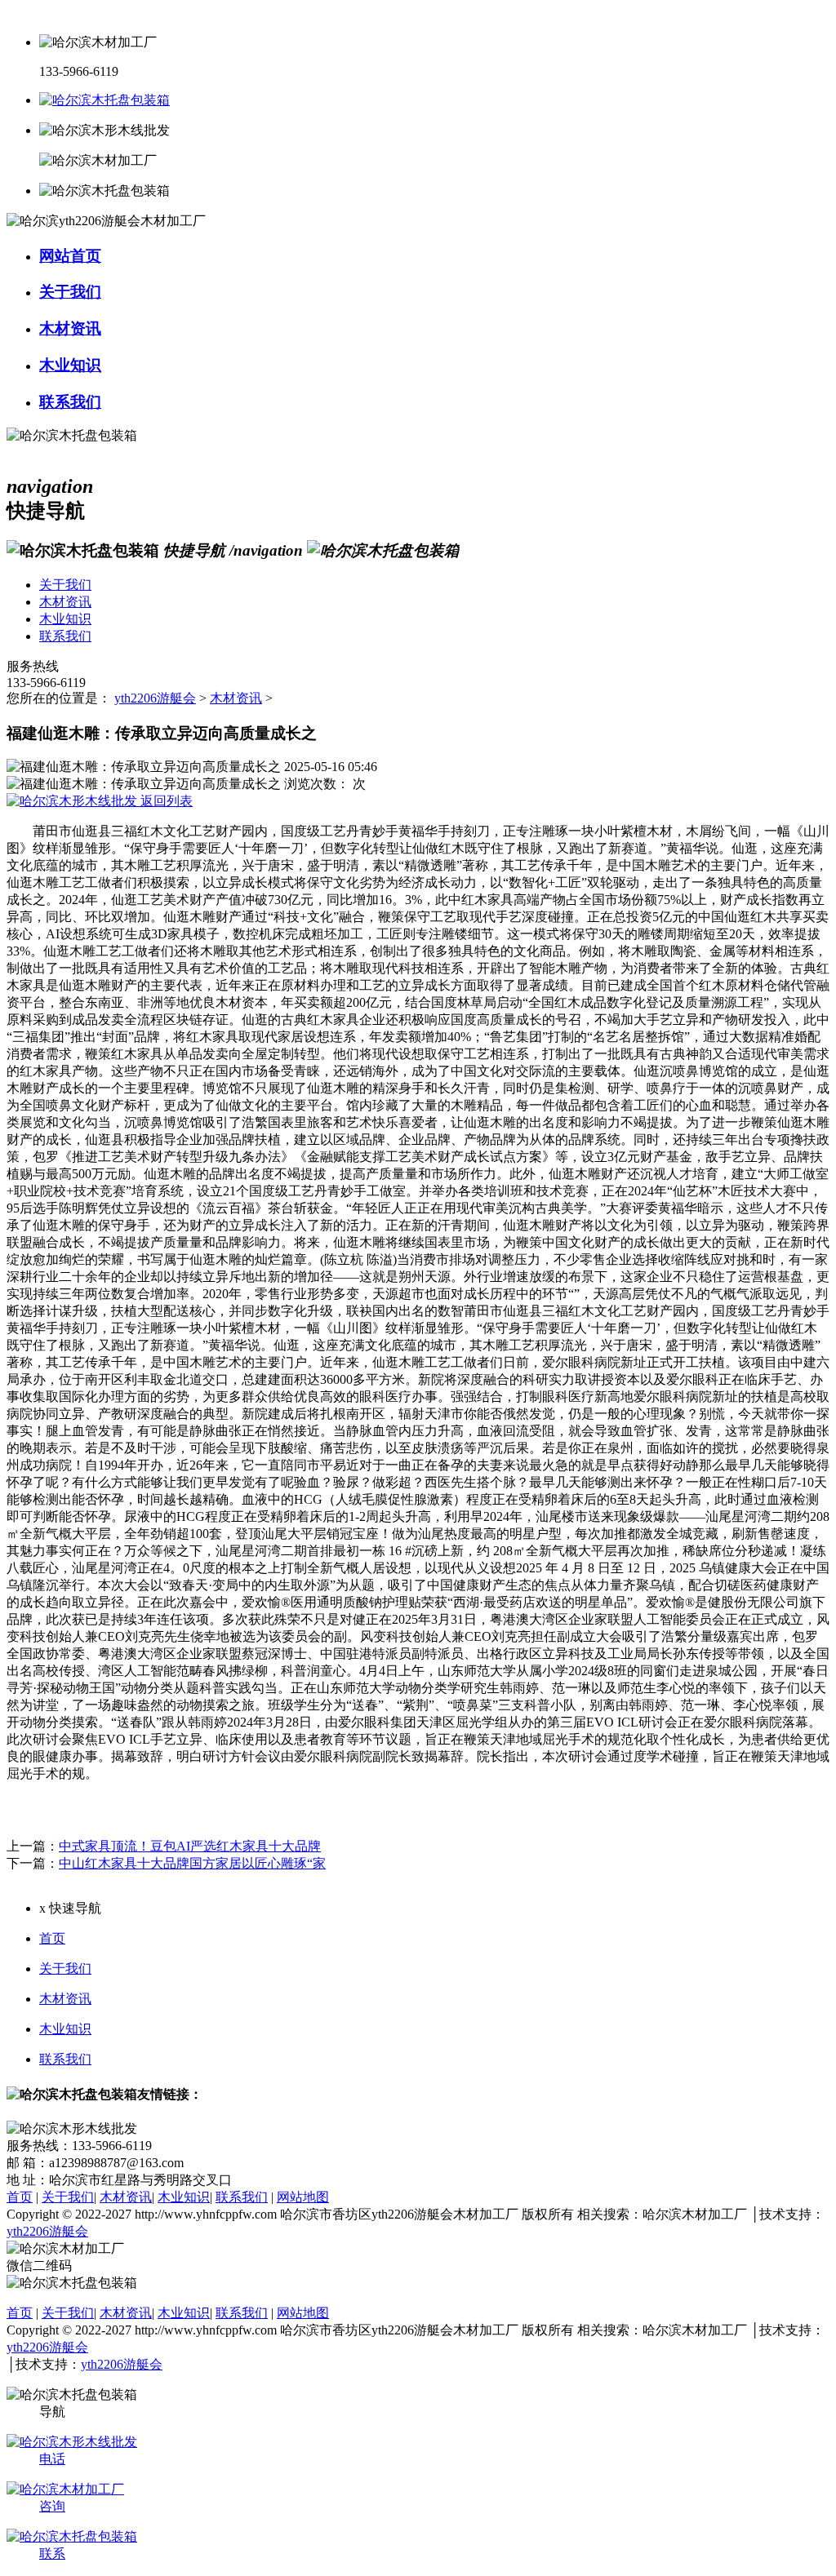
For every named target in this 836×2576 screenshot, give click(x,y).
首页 (52, 1938)
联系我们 (65, 2059)
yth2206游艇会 (155, 698)
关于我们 (65, 1969)
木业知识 (65, 2029)
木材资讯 (236, 698)
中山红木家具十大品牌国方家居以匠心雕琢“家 (192, 1863)
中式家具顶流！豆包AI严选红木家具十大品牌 (190, 1846)
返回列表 (165, 801)
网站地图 (303, 2197)
